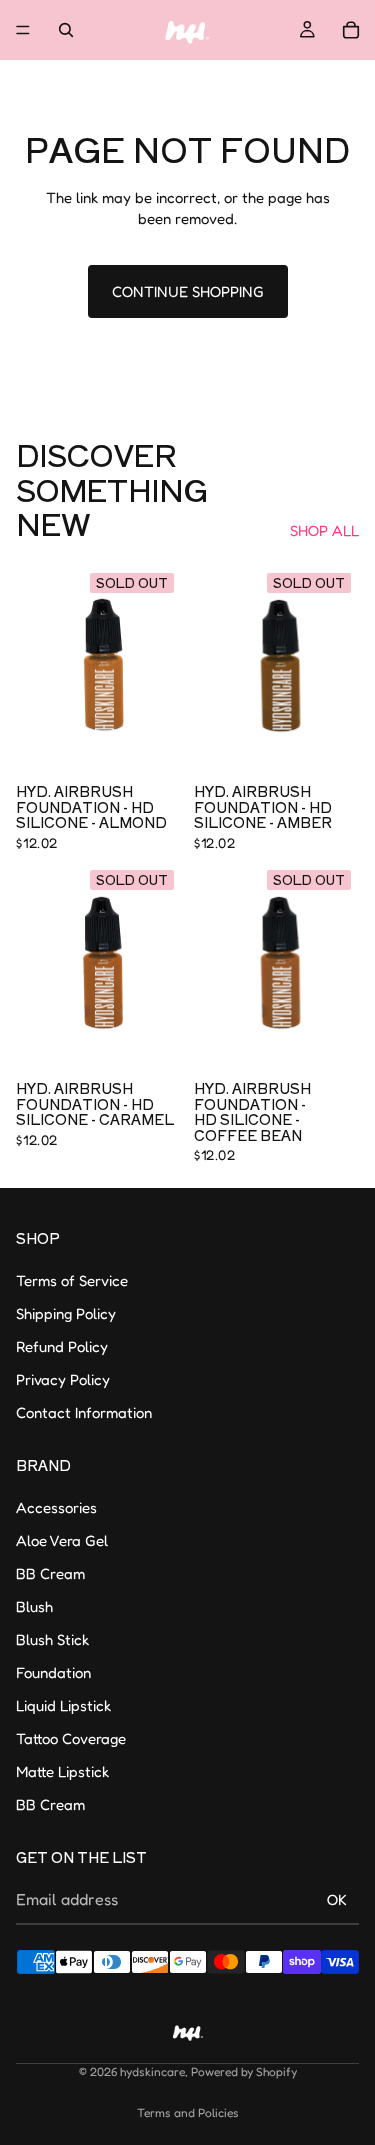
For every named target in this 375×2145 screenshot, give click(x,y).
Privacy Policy (63, 1379)
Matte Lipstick (62, 1770)
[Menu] (23, 30)
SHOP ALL (324, 530)
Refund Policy (62, 1346)
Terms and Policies (188, 2112)
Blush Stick (52, 1638)
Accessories (56, 1506)
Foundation (53, 1671)
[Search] (66, 30)
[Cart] (351, 30)
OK (337, 1899)
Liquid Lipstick (63, 1704)
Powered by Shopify (244, 2071)
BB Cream (50, 1572)
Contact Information (84, 1412)
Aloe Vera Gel (62, 1539)
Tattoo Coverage (71, 1737)
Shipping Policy (66, 1313)
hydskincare (152, 2071)
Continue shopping (188, 291)
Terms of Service (72, 1280)
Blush (34, 1605)
